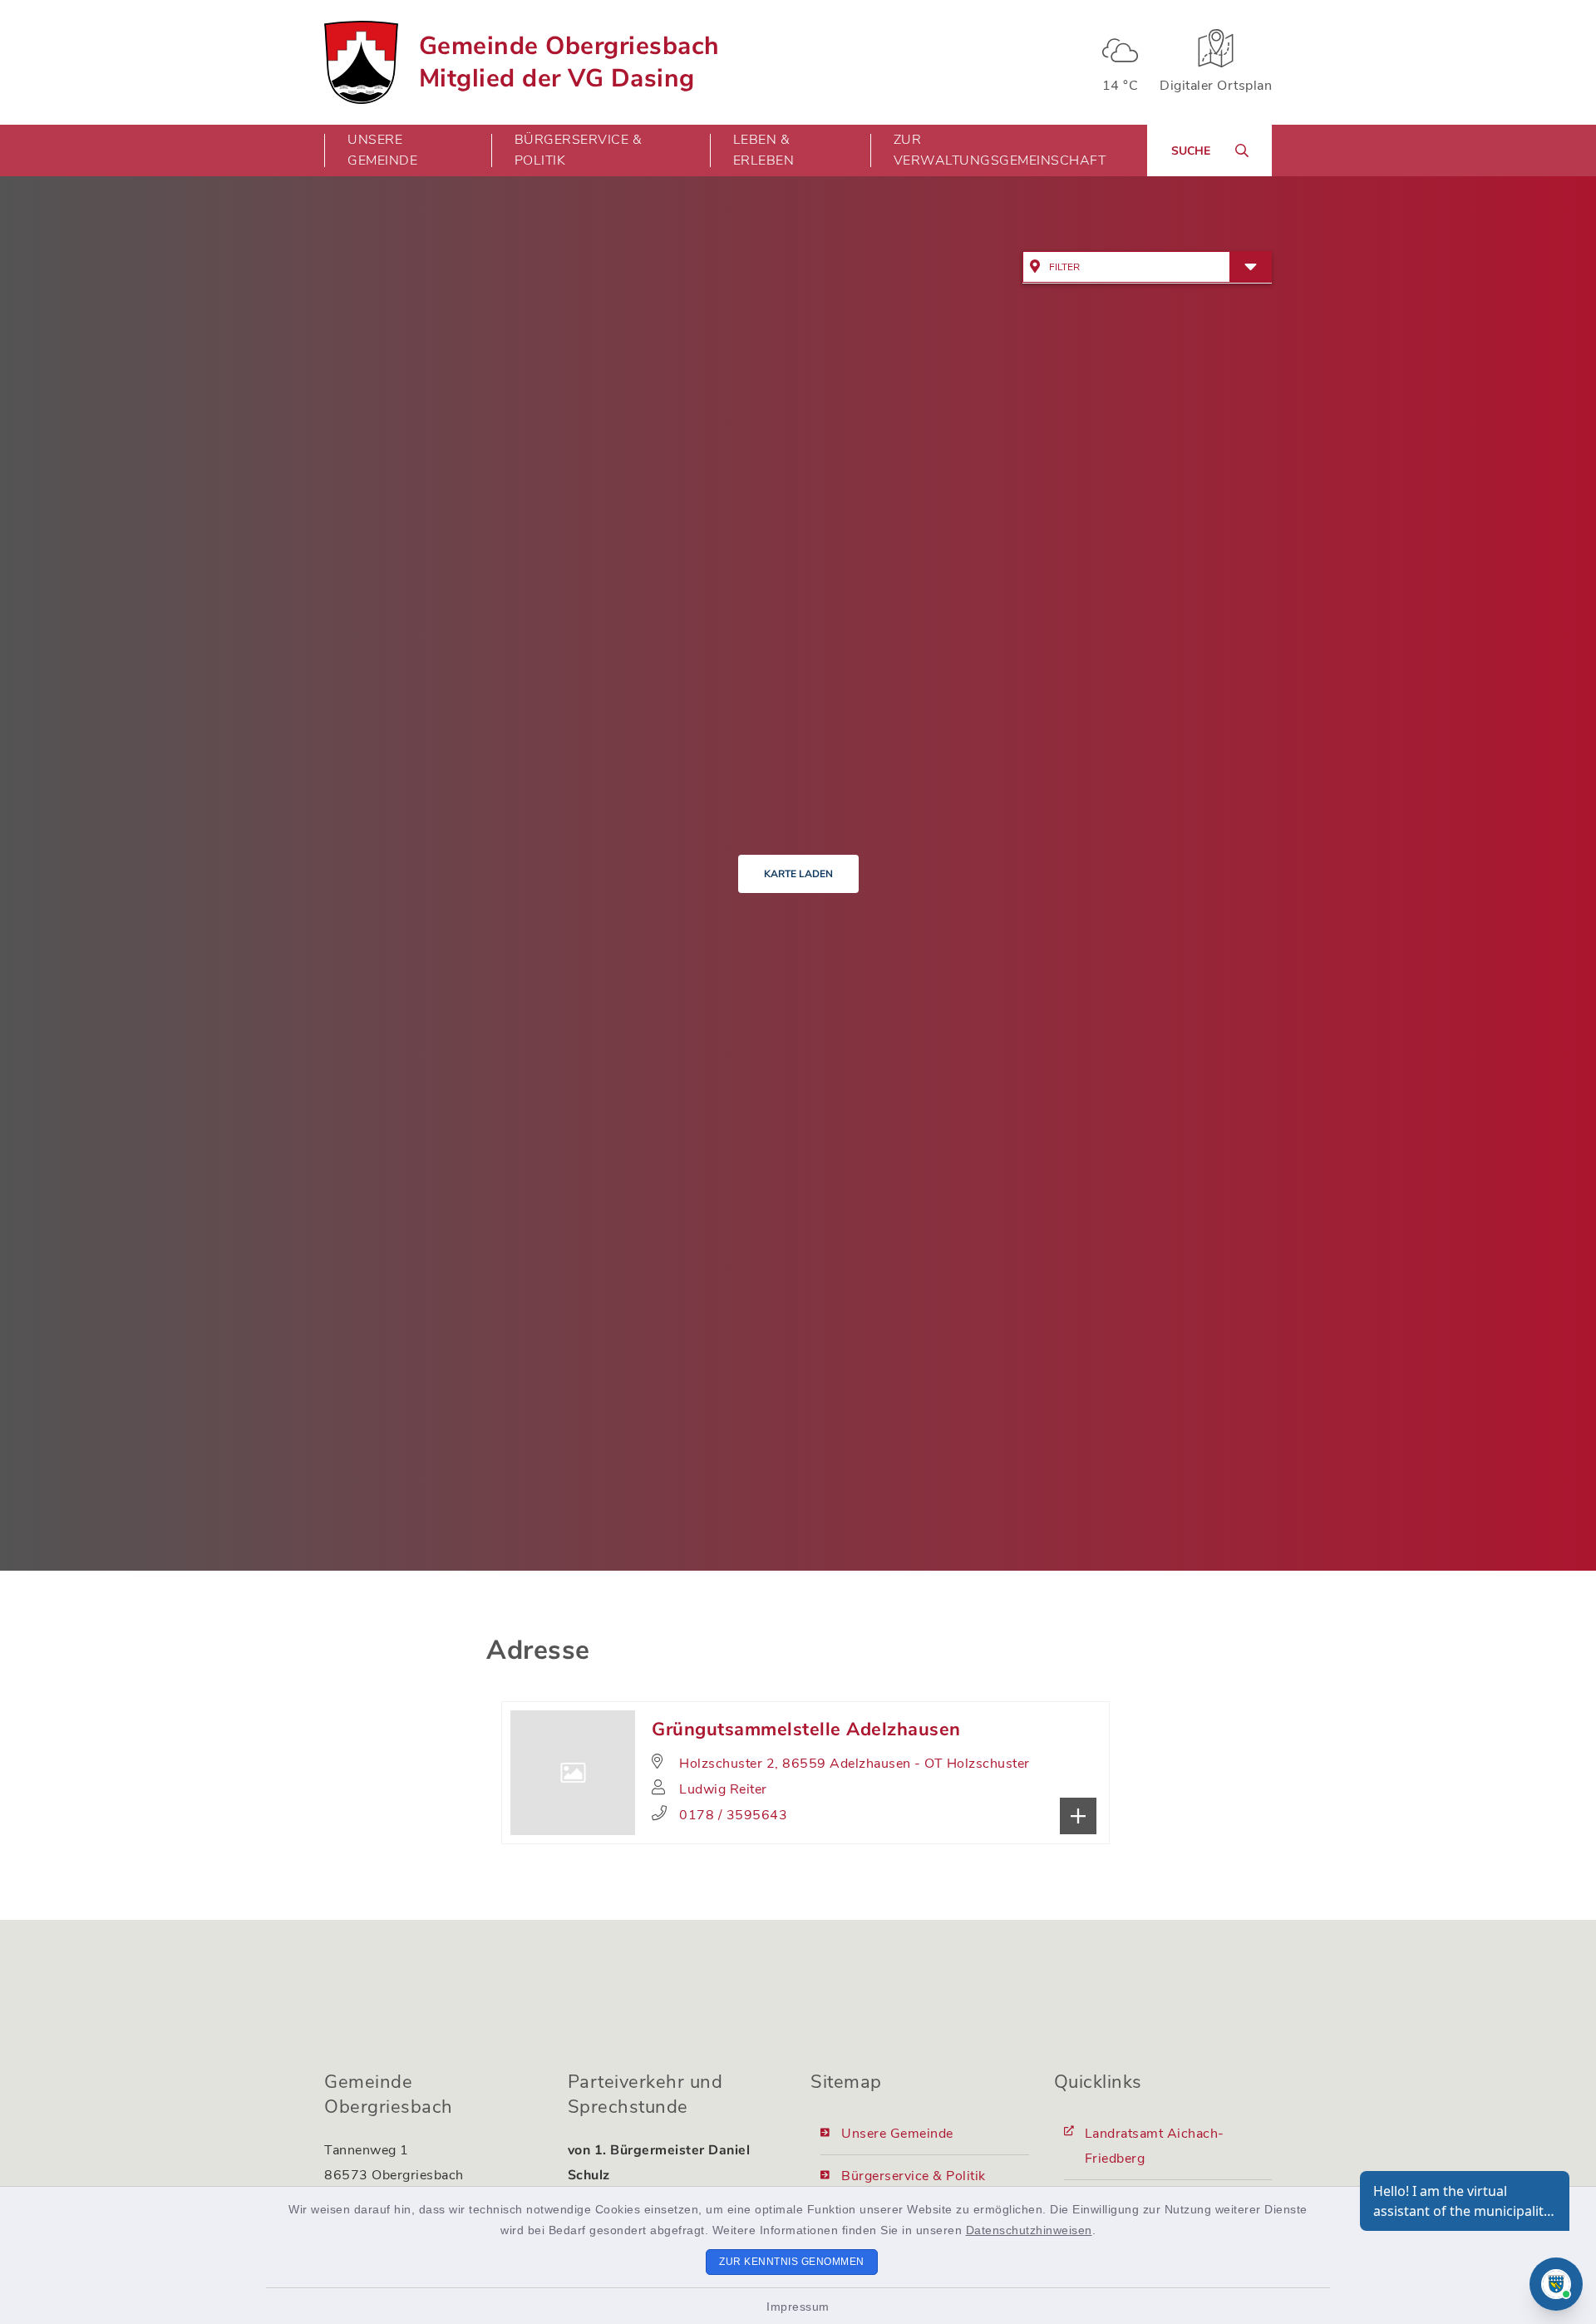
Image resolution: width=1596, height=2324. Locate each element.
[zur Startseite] (361, 62)
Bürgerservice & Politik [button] (579, 150)
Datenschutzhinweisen (1029, 2230)
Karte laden (798, 874)
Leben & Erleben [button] (764, 150)
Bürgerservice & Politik (914, 2176)
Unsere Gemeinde (897, 2134)
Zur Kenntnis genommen (792, 2262)
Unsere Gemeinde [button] (382, 150)
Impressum (798, 2307)
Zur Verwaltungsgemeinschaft (1000, 150)
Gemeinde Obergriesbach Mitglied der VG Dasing (569, 62)
